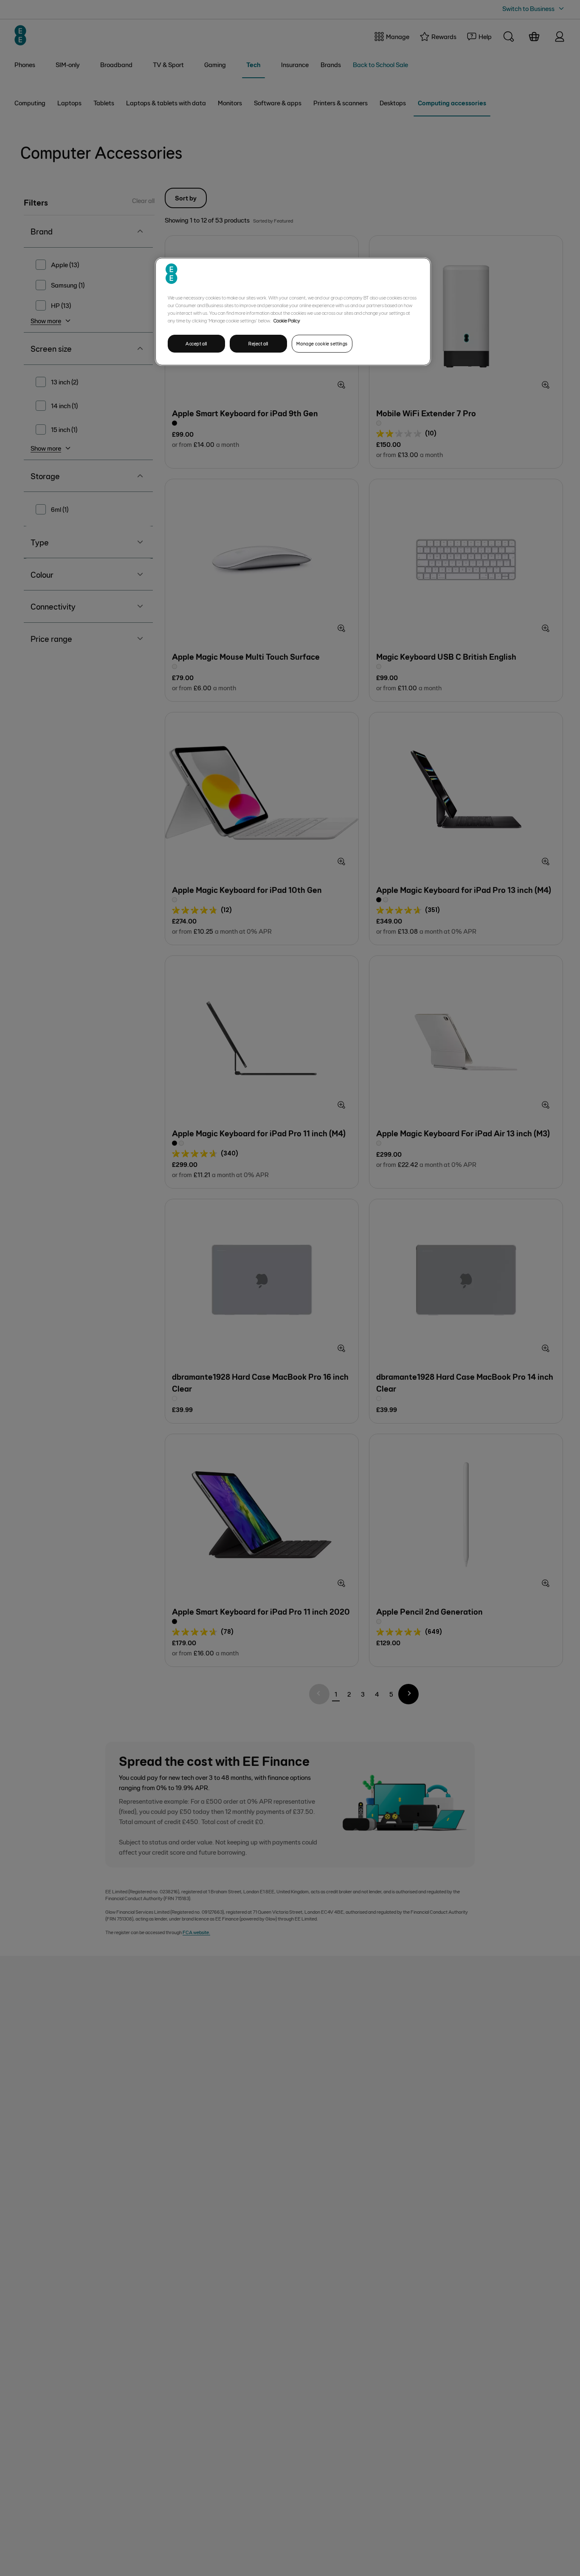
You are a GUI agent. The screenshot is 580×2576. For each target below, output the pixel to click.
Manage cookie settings (322, 343)
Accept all (196, 343)
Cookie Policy (287, 320)
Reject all (258, 343)
